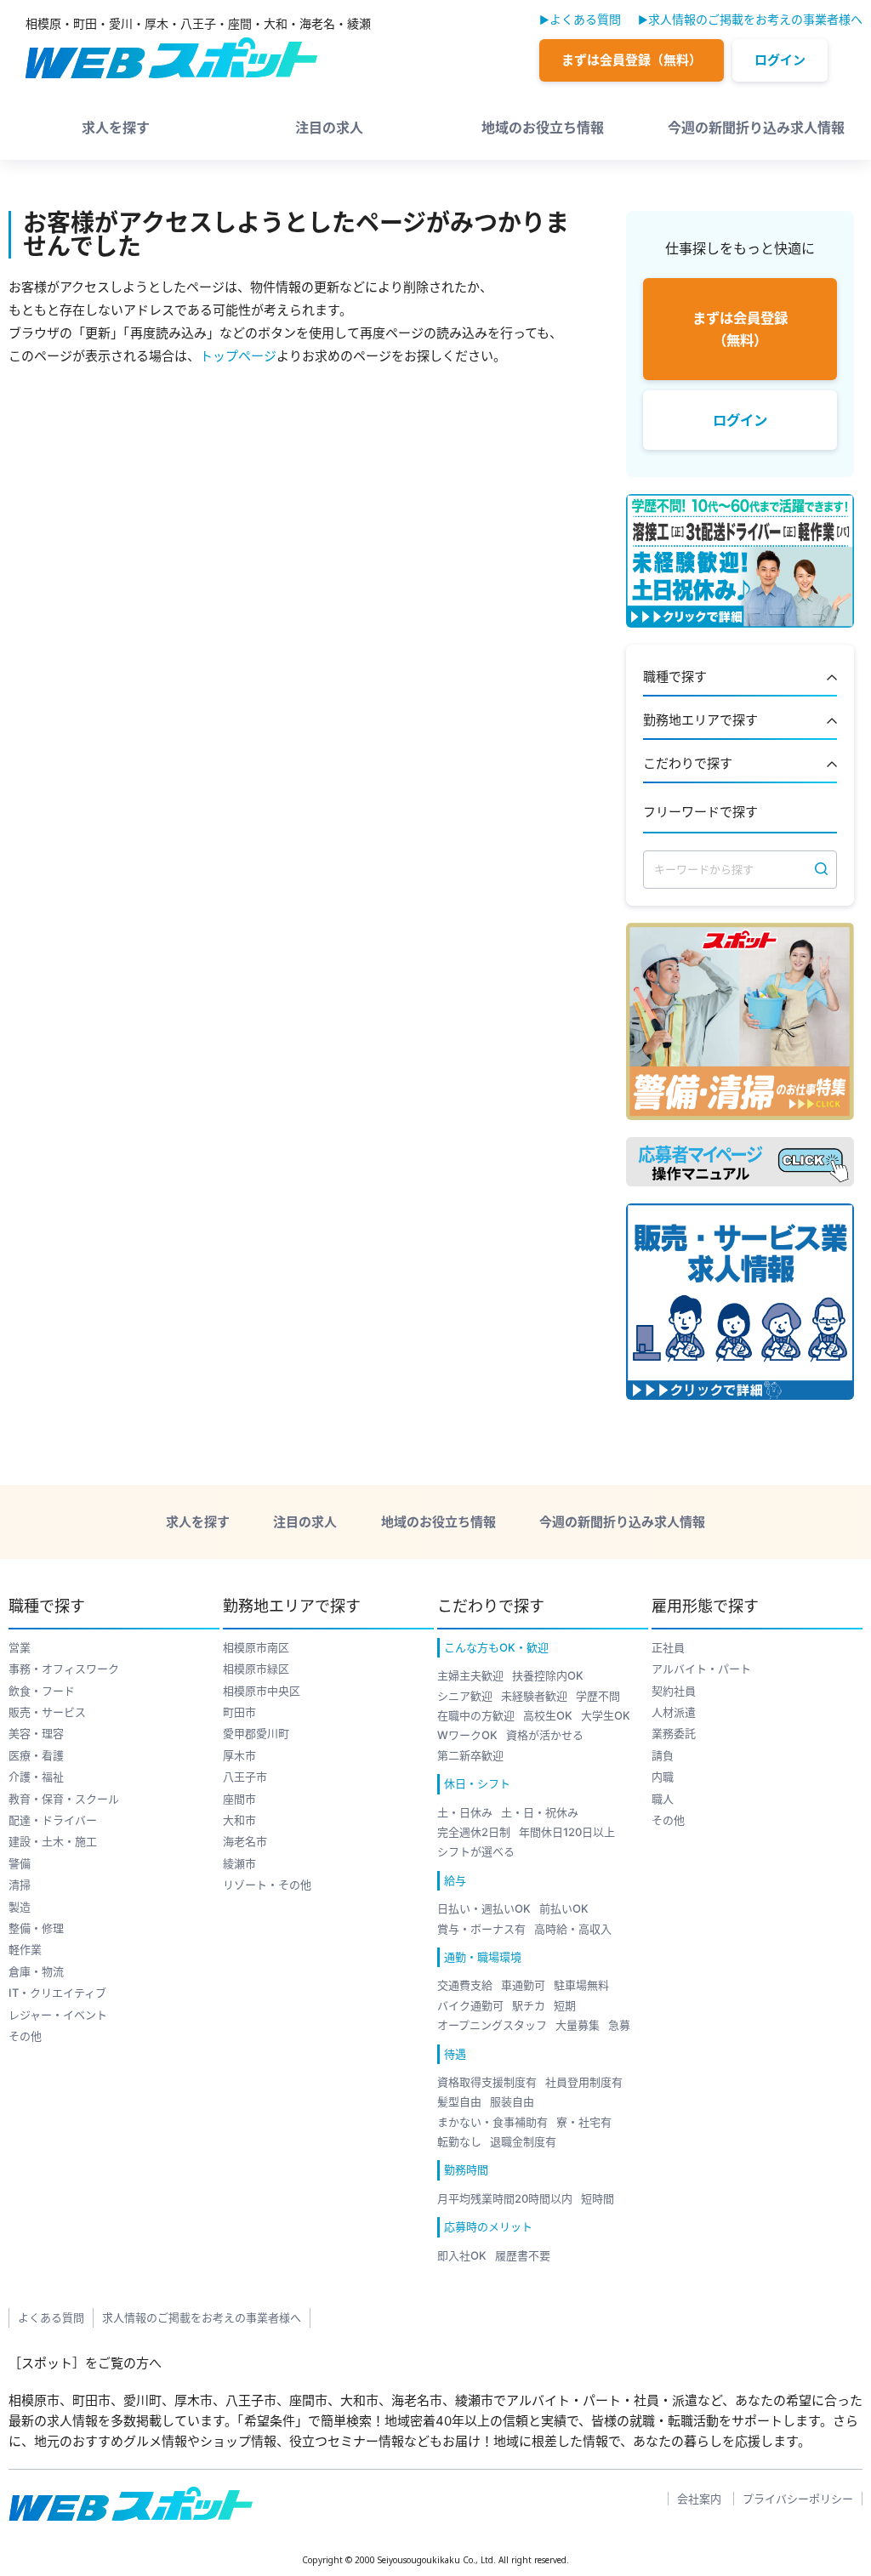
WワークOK (467, 1735)
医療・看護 (36, 1755)
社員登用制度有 (584, 2082)
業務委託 (674, 1733)
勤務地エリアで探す (700, 721)
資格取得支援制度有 (487, 2082)
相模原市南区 (256, 1647)
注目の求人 (329, 128)
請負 (663, 1755)
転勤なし (459, 2141)
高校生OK (548, 1715)
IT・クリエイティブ (57, 1993)
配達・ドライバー (53, 1820)
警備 (20, 1863)
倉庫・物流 (36, 1971)
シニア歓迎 (465, 1696)
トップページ (238, 356)
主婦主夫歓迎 (470, 1675)
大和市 (239, 1820)
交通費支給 (465, 1985)
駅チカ (529, 2005)
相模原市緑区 (256, 1669)
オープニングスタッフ (492, 2025)
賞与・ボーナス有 (481, 1929)
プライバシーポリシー (798, 2499)
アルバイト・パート (701, 1669)
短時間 (598, 2198)
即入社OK (462, 2255)
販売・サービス (47, 1712)
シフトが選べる (476, 1851)
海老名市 (245, 1841)
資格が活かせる (545, 1735)
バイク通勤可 (470, 2005)
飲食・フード (42, 1691)
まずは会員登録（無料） (632, 60)
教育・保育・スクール (64, 1799)
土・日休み (465, 1812)
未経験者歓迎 (534, 1696)
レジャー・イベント (58, 2015)
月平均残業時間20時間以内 (505, 2198)
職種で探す (675, 677)
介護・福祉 (36, 1777)
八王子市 (245, 1777)
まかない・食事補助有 (492, 2122)
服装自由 (512, 2101)
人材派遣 (674, 1712)
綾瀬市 (239, 1863)
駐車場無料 (581, 1985)
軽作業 (25, 1949)
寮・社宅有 (584, 2122)
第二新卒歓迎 (470, 1755)
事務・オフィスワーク (64, 1669)
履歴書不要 (523, 2255)
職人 (663, 1799)
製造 (20, 1907)
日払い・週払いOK (484, 1908)
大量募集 (578, 2025)
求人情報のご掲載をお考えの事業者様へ (755, 19)
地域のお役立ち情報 (543, 128)
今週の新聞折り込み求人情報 (756, 128)
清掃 (20, 1885)
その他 (25, 2036)
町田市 (239, 1712)
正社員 (668, 1647)
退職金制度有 (523, 2141)
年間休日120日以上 (567, 1832)
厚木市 (239, 1755)
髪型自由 (459, 2101)
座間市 (239, 1799)
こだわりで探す (688, 764)
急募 (619, 2025)
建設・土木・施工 (53, 1841)
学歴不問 (598, 1696)
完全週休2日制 (474, 1832)
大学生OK (606, 1715)
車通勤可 (523, 1985)
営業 (20, 1647)
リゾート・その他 (267, 1885)
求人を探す (116, 128)
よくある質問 (585, 19)
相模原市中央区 (262, 1691)
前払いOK (564, 1908)
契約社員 (674, 1691)
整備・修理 (36, 1928)
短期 (565, 2005)
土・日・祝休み (540, 1812)
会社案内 (699, 2499)
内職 (663, 1777)
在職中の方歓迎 (476, 1715)
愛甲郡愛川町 (256, 1733)
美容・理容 (36, 1733)
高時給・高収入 (573, 1929)
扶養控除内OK (548, 1675)
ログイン (780, 60)
